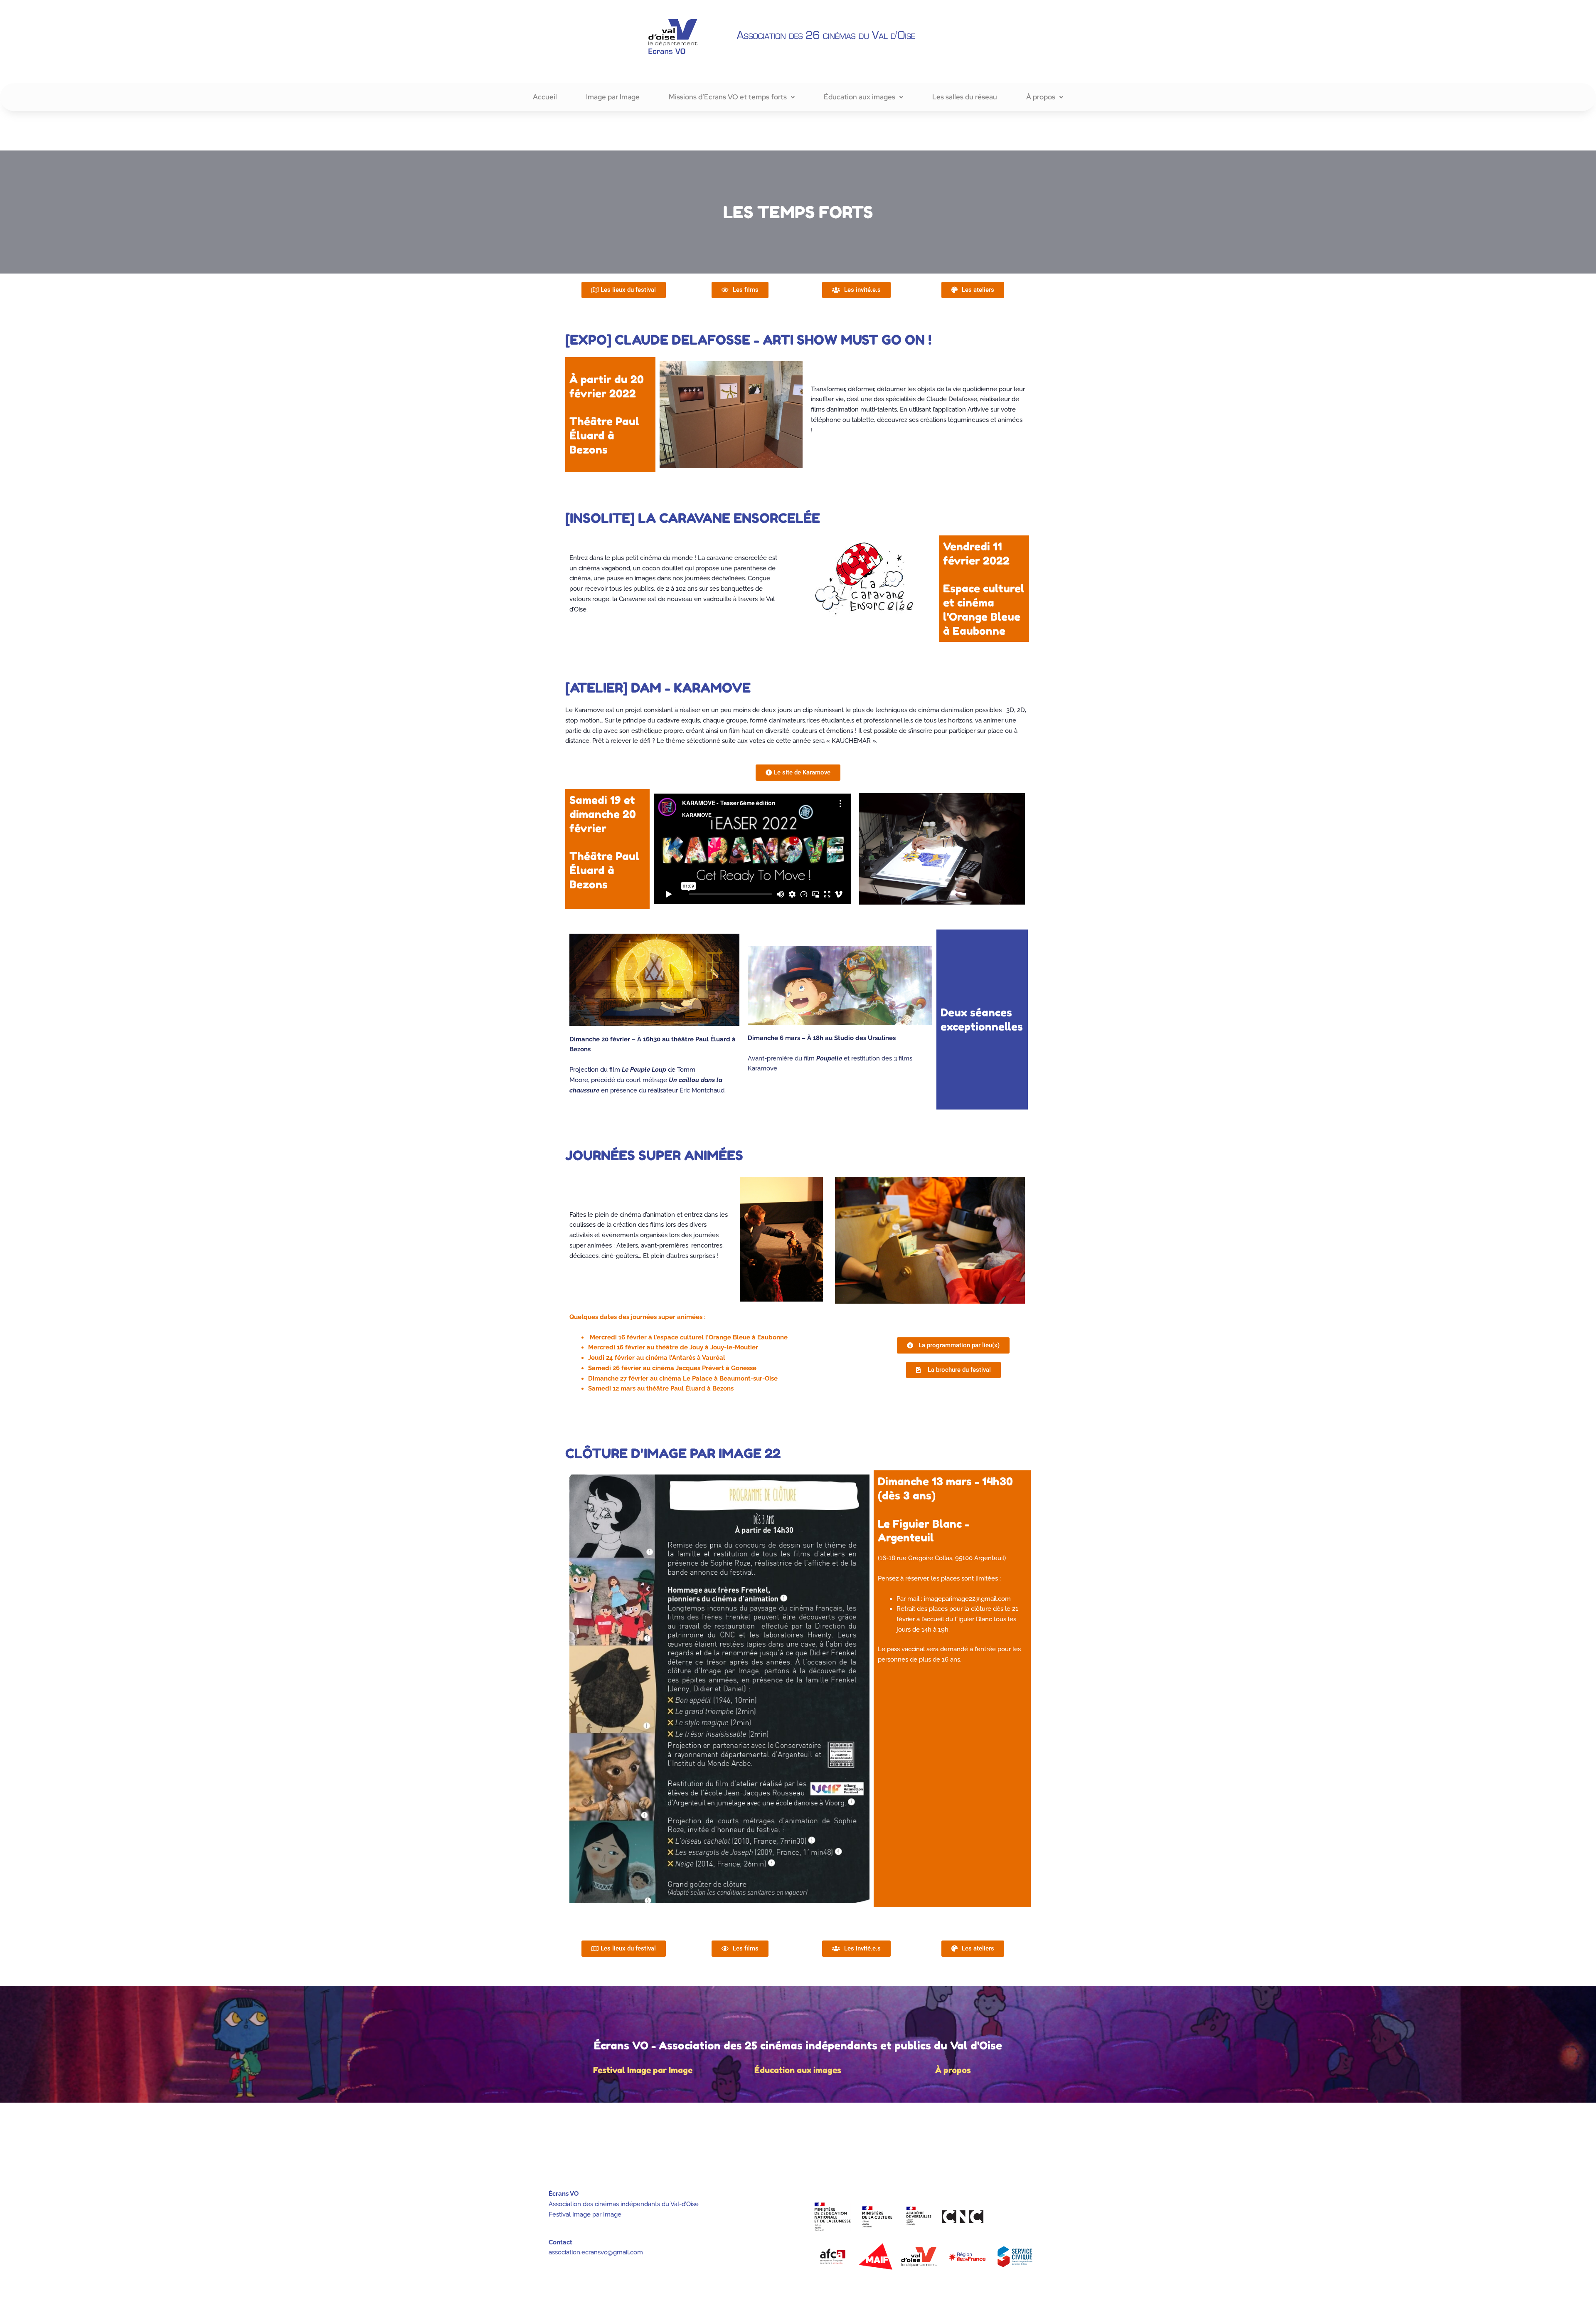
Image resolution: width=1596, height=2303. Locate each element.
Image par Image (613, 97)
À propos (1041, 97)
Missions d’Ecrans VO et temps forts (728, 97)
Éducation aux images (860, 97)
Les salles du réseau (965, 97)
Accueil (545, 97)
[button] (732, 97)
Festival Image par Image (643, 2070)
